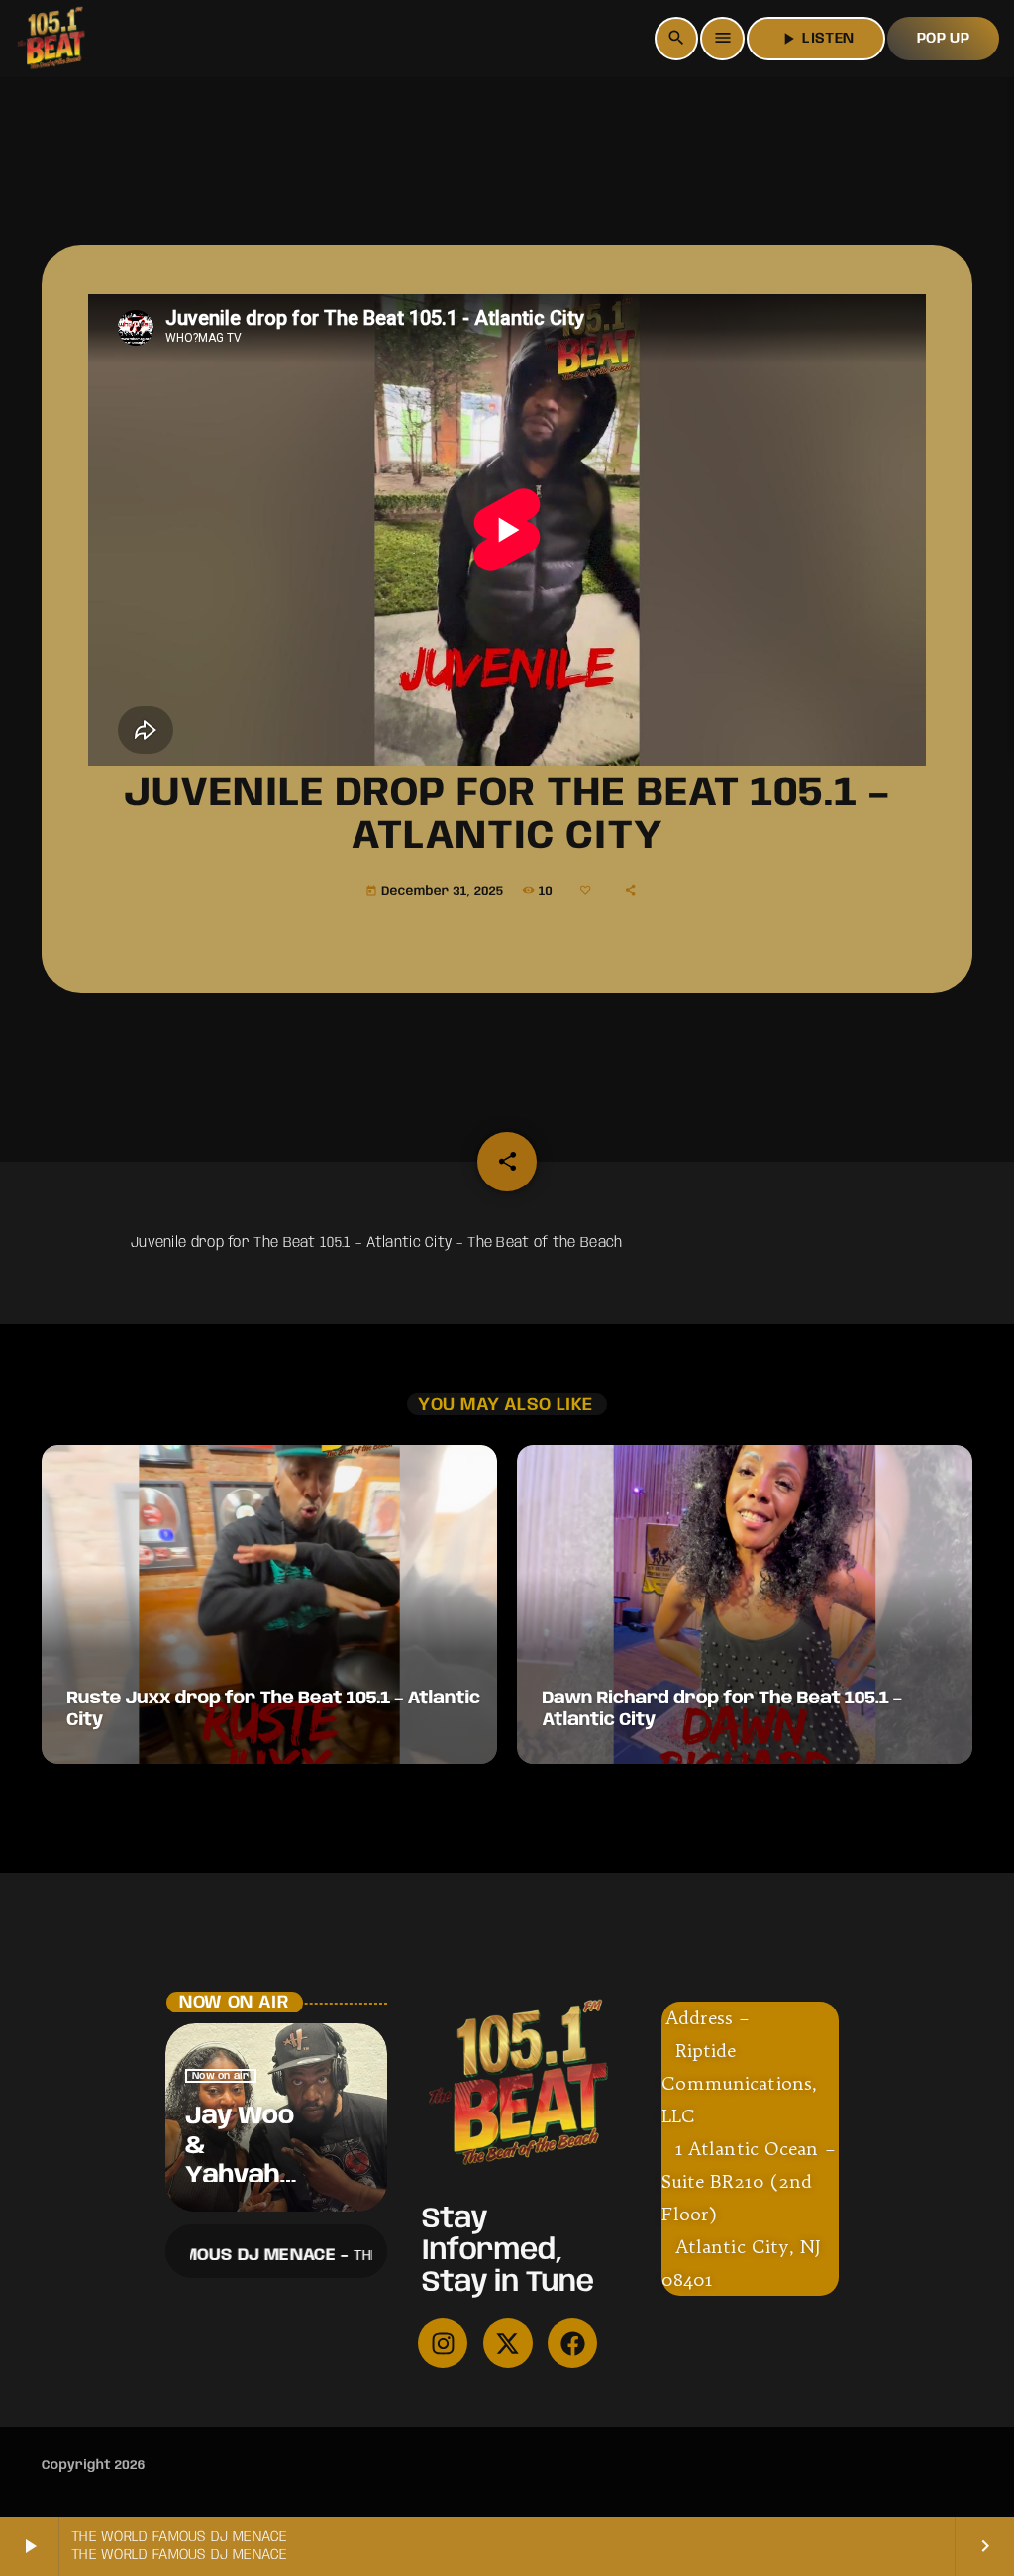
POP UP (943, 39)
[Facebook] (572, 2343)
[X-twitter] (508, 2343)
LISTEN (816, 39)
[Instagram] (443, 2343)
